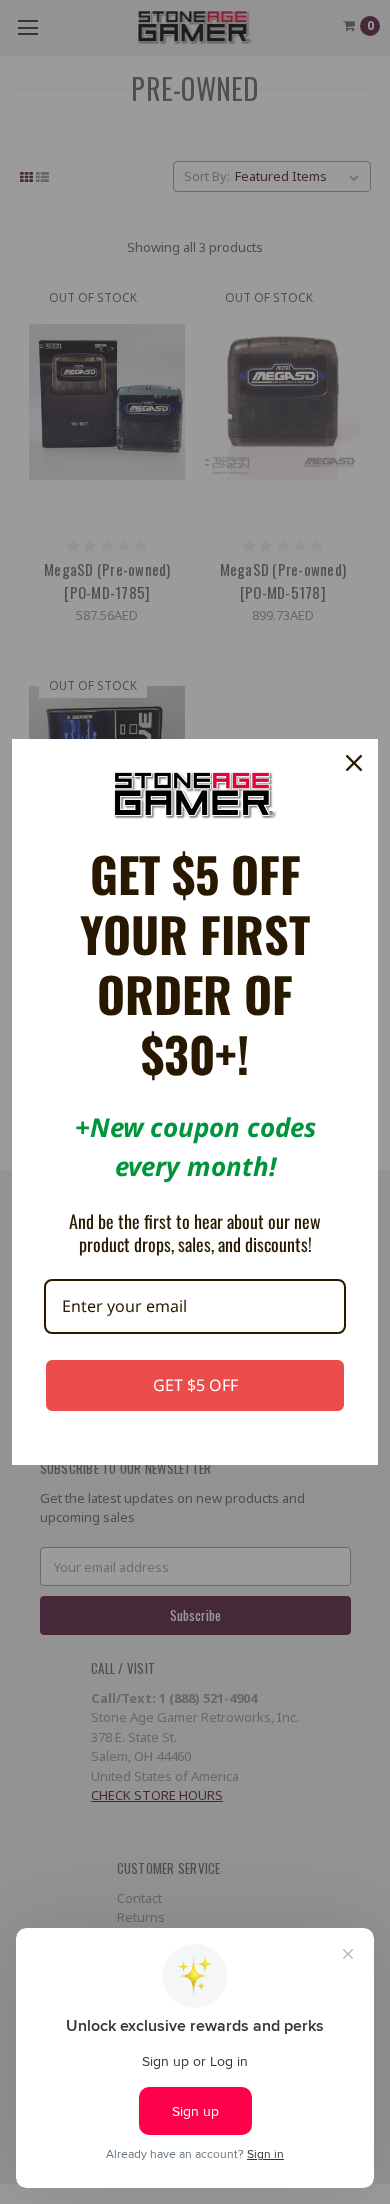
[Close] (354, 763)
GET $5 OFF (195, 1385)
